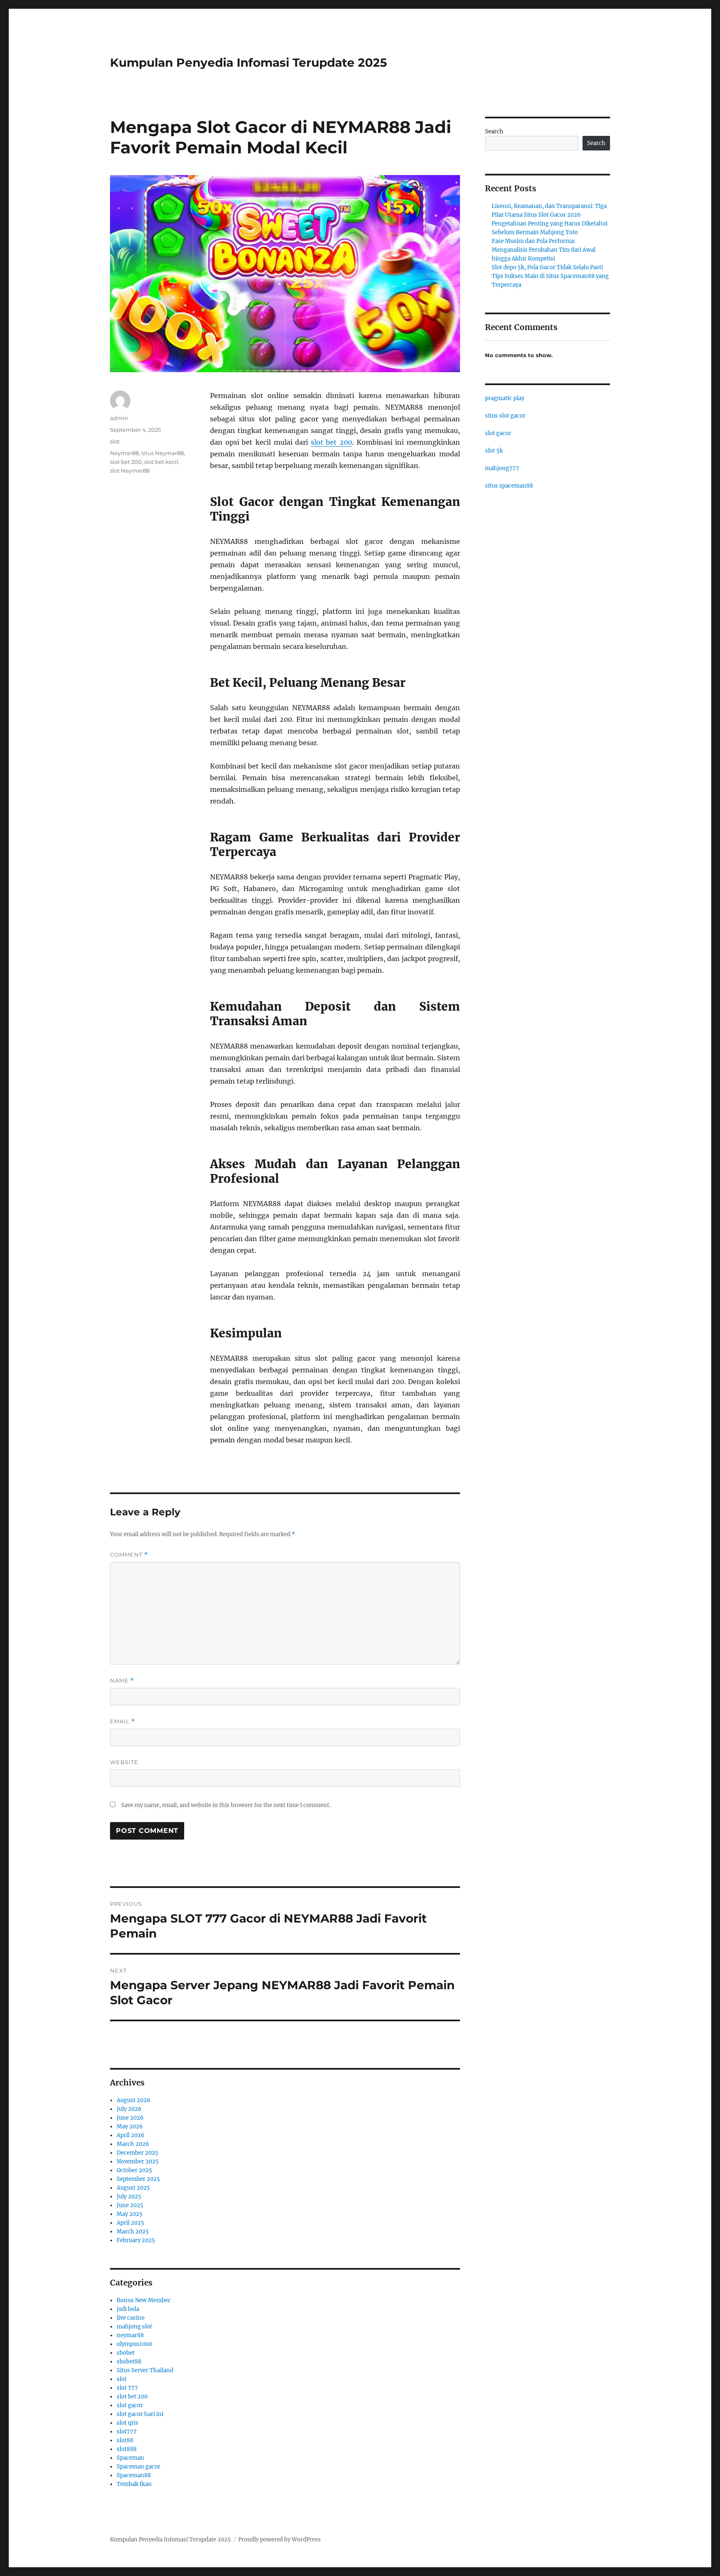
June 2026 (130, 2118)
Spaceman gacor (139, 2467)
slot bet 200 (331, 442)
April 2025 (130, 2223)
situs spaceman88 (509, 486)
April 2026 (131, 2135)
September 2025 (138, 2179)
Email (122, 1721)
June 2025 (130, 2205)
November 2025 (138, 2162)
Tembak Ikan (134, 2484)
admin (119, 418)
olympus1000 (134, 2344)
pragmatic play (505, 398)
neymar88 (130, 2335)
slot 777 (127, 2388)
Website (124, 1762)
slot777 (127, 2432)
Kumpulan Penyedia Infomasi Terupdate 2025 (249, 63)
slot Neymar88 (130, 471)
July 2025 (129, 2197)
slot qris (127, 2423)
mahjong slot (134, 2327)
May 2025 (130, 2214)
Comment (129, 1555)
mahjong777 (502, 468)
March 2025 (133, 2232)
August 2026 (134, 2100)
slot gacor (130, 2405)
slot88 (125, 2440)
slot (115, 441)
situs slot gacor (505, 416)
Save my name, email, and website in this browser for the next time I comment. (226, 1805)
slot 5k (494, 451)
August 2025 (133, 2188)
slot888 (127, 2449)
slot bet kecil (161, 462)
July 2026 (129, 2109)
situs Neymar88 (162, 453)
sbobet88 (129, 2362)
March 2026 (133, 2144)
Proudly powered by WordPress (280, 2540)
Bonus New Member (144, 2300)
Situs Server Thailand (145, 2370)
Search (494, 131)
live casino (131, 2318)
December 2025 (137, 2153)
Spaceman (130, 2458)
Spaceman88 (134, 2475)
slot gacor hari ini (140, 2414)
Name (122, 1681)
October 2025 (134, 2170)
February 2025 (136, 2240)
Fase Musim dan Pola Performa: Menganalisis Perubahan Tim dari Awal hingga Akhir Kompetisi (544, 250)
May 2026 (130, 2127)
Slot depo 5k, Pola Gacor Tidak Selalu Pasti (547, 267)
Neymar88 (124, 453)
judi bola (128, 2309)
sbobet (126, 2353)
